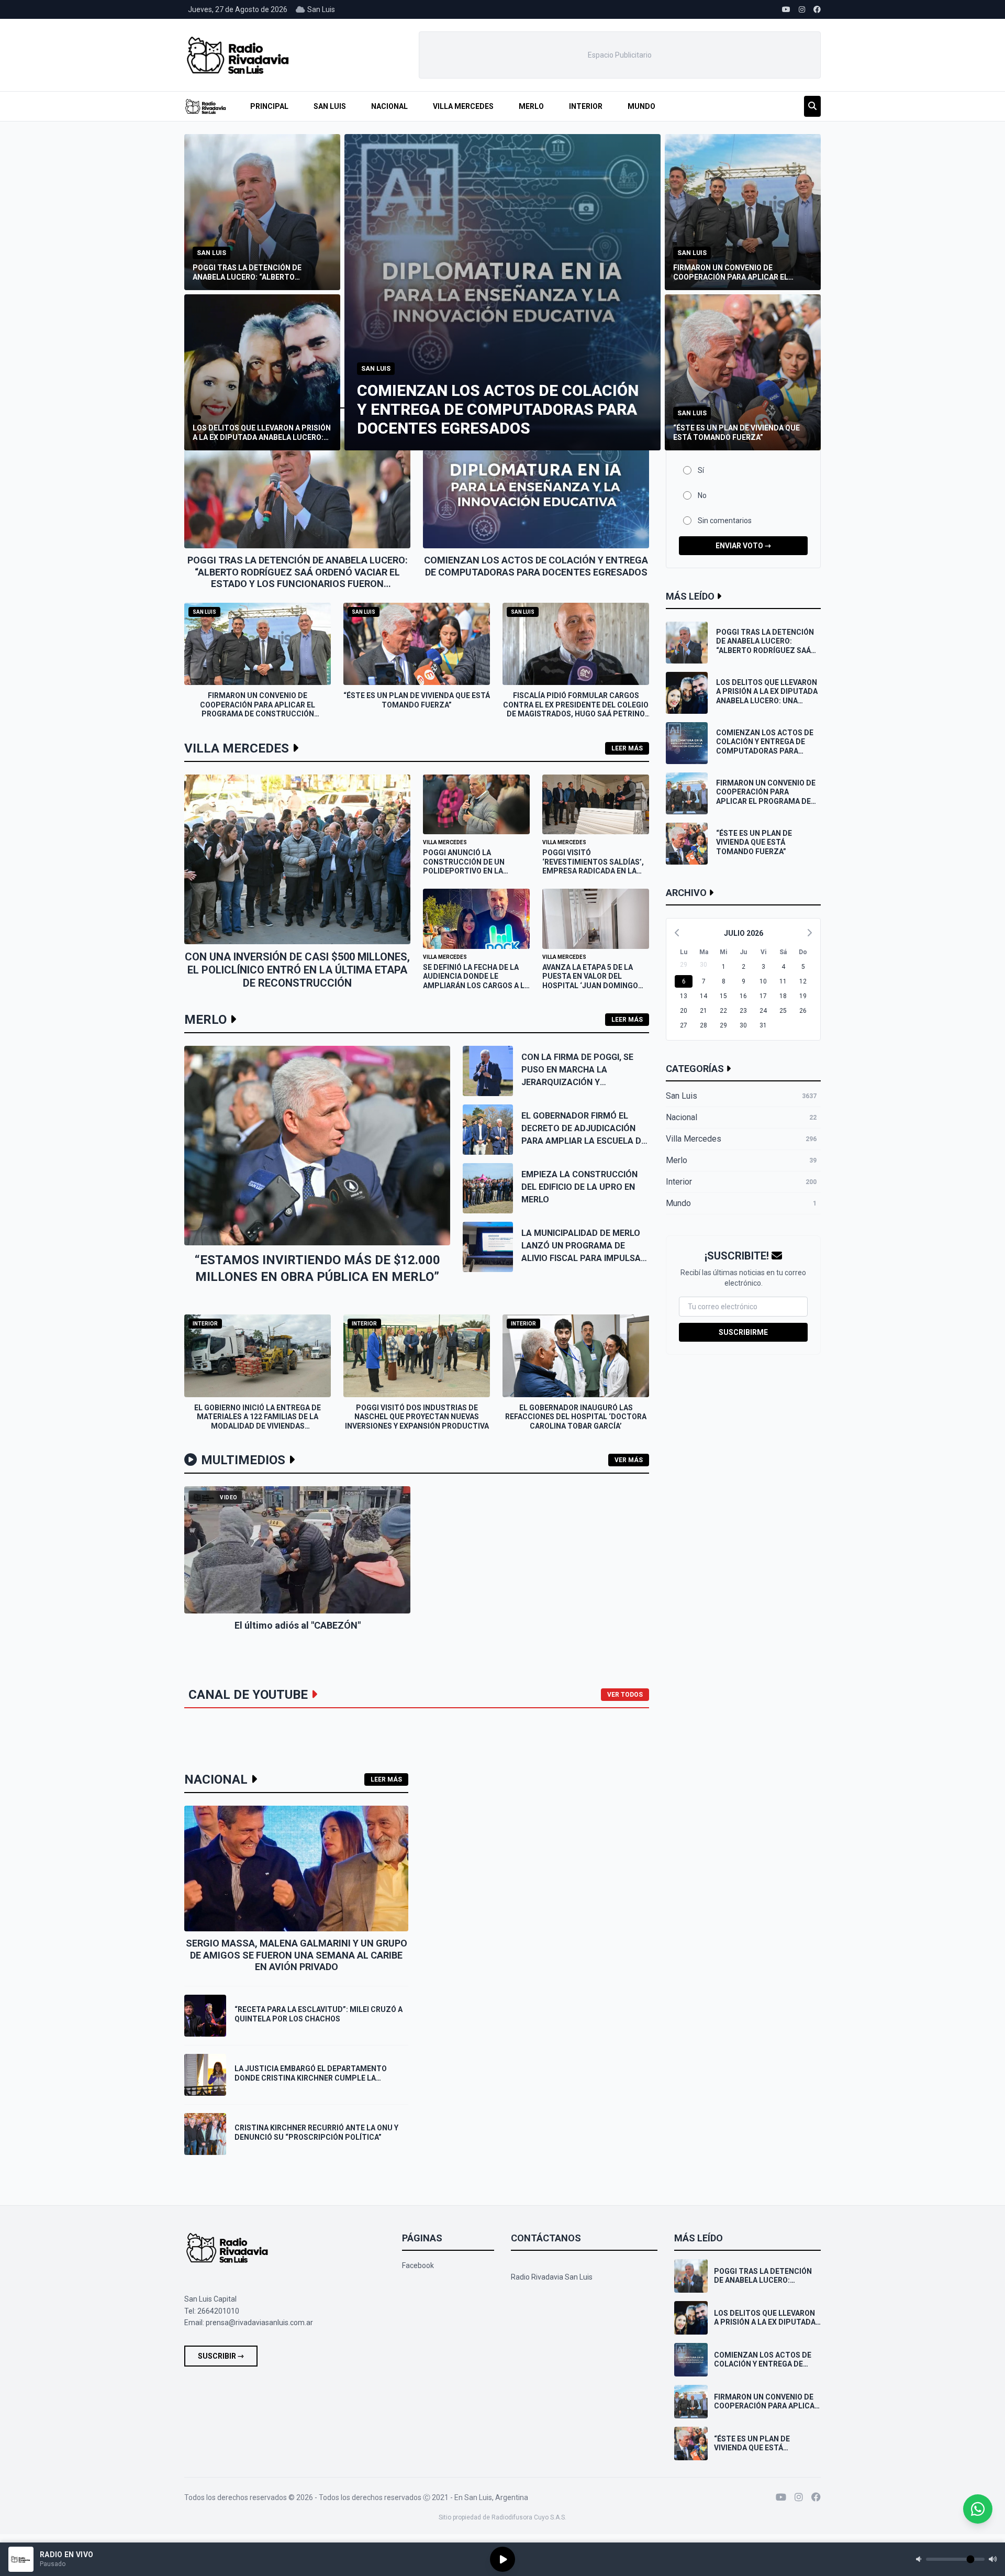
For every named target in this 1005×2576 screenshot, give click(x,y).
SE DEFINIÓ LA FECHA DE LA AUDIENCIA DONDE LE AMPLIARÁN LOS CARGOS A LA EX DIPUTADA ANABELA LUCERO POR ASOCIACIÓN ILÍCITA (476, 990)
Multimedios (243, 1460)
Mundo (641, 106)
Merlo (531, 106)
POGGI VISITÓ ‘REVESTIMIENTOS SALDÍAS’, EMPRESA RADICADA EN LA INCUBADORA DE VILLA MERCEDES (593, 871)
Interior (586, 106)
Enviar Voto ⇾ (743, 546)
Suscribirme (743, 1332)
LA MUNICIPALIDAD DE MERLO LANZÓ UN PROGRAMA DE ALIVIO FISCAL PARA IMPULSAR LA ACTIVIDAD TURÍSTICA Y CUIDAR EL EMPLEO (584, 1258)
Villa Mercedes (463, 106)
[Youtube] (781, 2497)
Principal (269, 106)
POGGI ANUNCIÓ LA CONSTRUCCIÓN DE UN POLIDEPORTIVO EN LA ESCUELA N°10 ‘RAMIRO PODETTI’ (464, 871)
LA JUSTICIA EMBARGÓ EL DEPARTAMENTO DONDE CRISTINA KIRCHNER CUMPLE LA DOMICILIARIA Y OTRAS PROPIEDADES (311, 2078)
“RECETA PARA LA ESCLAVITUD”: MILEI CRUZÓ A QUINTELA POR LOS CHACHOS (319, 2014)
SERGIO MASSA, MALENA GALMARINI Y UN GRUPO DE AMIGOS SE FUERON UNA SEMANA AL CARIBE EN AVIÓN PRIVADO (297, 1955)
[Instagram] (799, 2497)
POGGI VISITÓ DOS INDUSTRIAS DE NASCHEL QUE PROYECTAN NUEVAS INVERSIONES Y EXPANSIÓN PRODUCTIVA (417, 1417)
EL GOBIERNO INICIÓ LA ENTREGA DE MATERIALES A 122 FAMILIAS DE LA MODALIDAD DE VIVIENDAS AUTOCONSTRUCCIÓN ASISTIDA (258, 1422)
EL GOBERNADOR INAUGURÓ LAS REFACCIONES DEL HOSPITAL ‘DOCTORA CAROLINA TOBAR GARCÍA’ (576, 1417)
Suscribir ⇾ (221, 2356)
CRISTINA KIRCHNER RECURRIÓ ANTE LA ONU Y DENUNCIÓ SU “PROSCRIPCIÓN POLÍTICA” (316, 2132)
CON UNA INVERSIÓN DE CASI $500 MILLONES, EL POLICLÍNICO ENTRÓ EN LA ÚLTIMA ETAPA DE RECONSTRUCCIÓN (297, 970)
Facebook (418, 2265)
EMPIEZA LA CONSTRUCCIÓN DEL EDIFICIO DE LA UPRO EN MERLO (579, 1187)
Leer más (627, 748)
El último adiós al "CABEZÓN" (298, 1625)
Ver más (629, 1460)
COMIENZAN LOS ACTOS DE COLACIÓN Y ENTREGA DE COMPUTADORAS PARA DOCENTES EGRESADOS (536, 566)
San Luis (330, 106)
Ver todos (625, 1695)
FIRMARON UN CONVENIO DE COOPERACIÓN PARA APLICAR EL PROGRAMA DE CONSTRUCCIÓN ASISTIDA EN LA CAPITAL (258, 709)
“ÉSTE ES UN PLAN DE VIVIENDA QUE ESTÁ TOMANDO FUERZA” (417, 700)
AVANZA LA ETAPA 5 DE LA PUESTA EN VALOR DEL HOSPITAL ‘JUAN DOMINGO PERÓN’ (590, 981)
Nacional (389, 106)
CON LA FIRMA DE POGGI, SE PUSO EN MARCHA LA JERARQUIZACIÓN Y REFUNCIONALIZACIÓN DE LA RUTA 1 (579, 1082)
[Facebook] (816, 2497)
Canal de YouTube (248, 1695)
